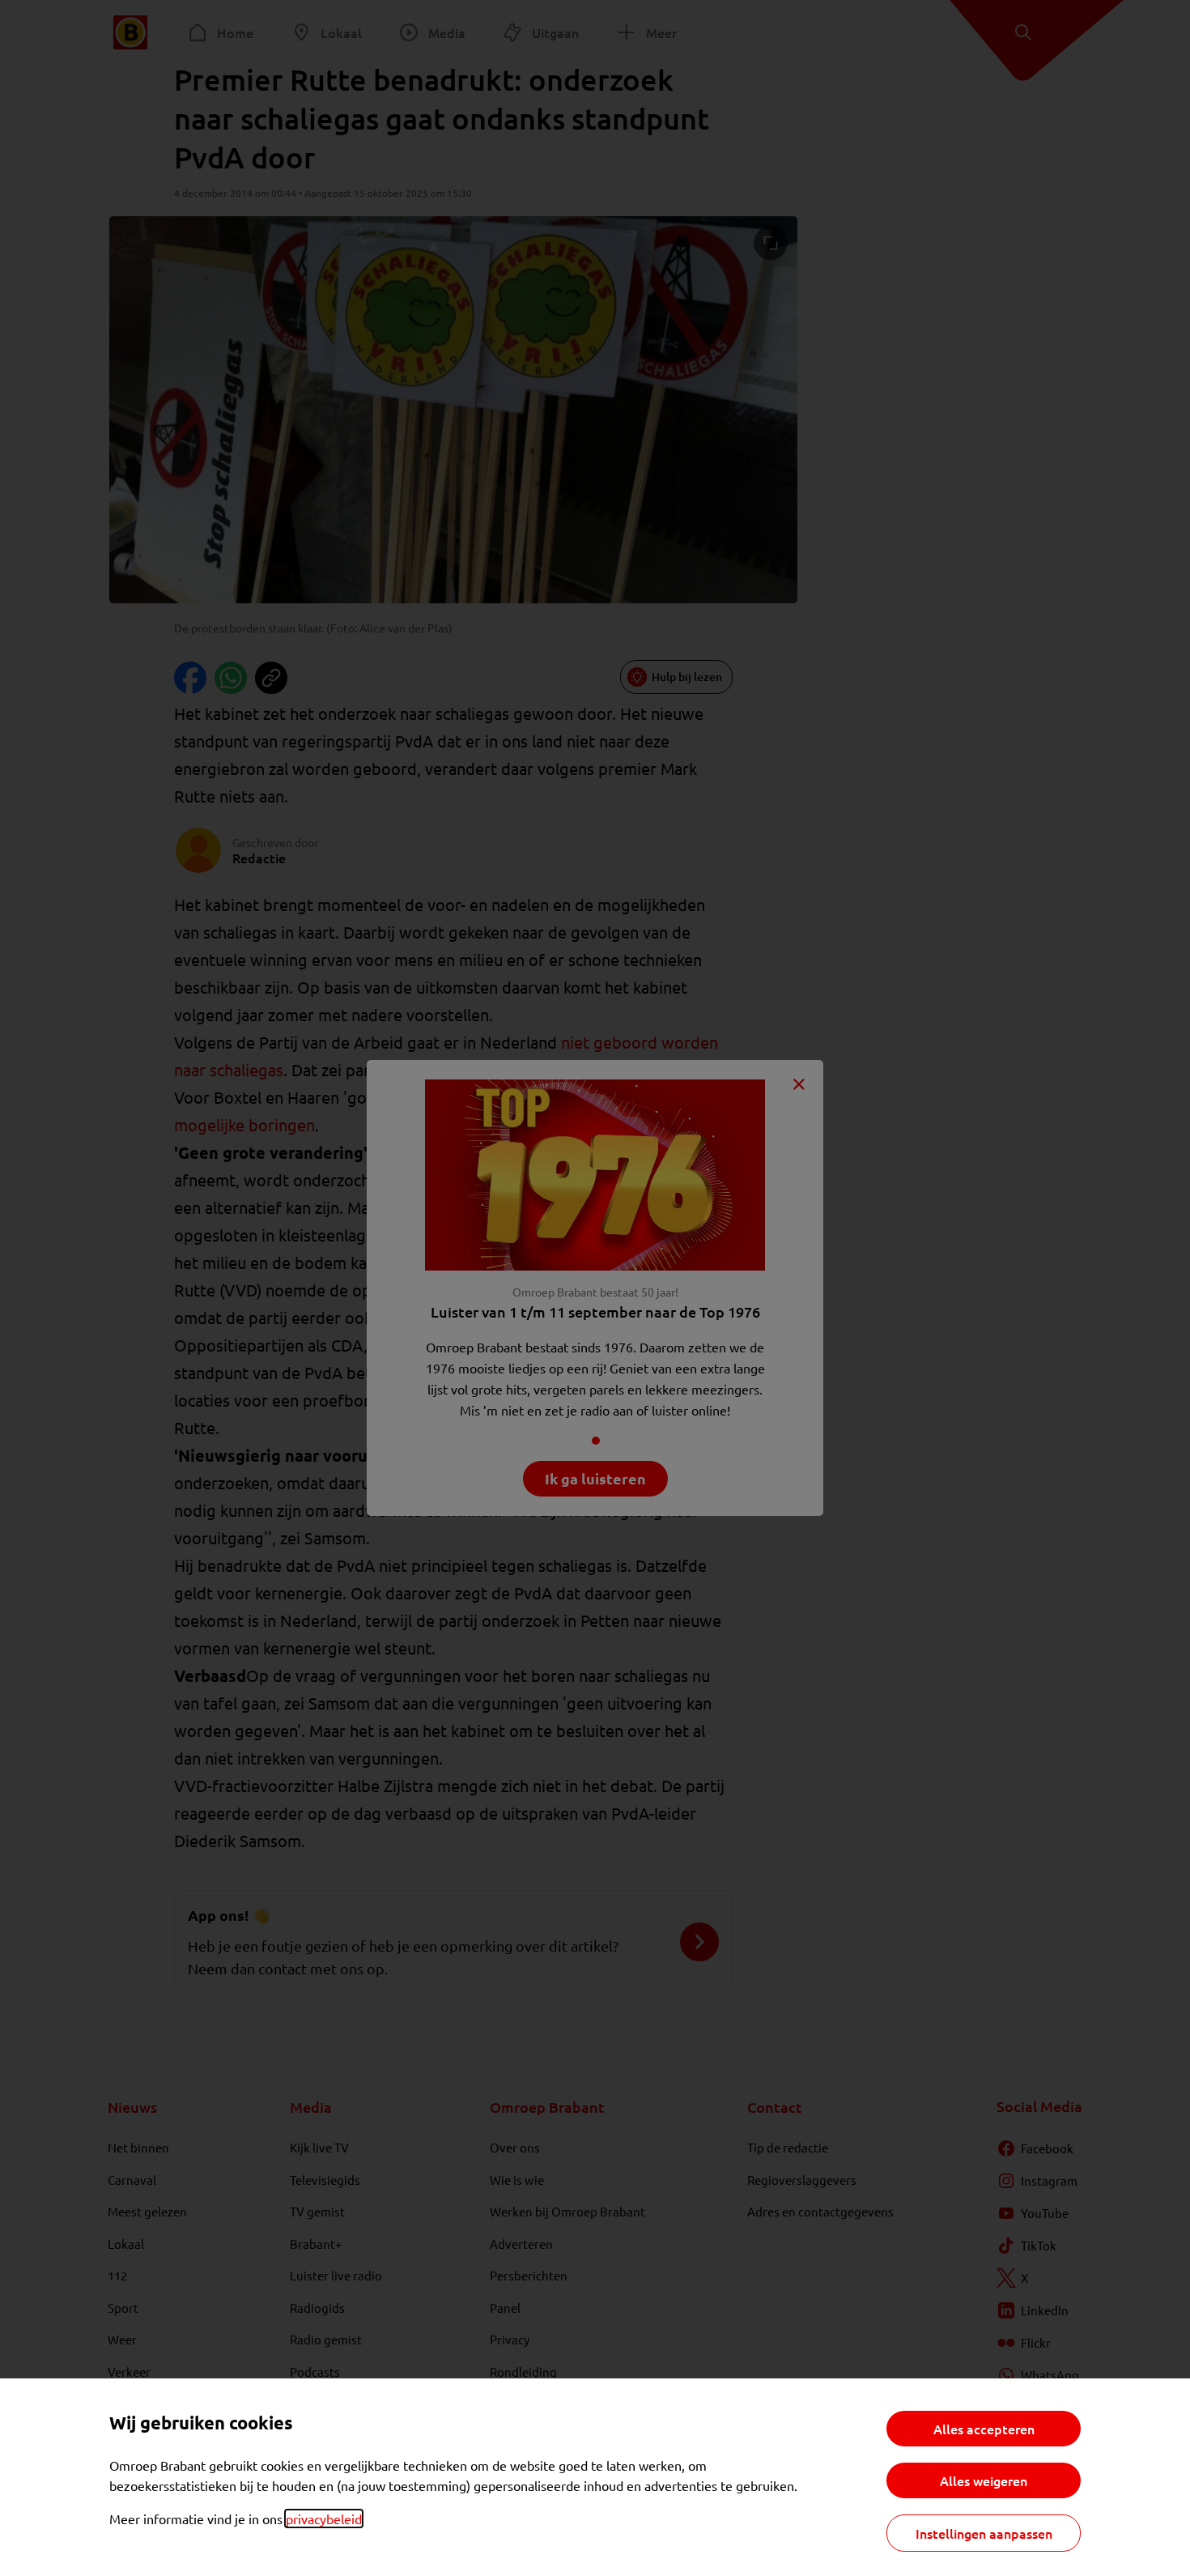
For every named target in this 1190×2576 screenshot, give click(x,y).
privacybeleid (324, 2519)
